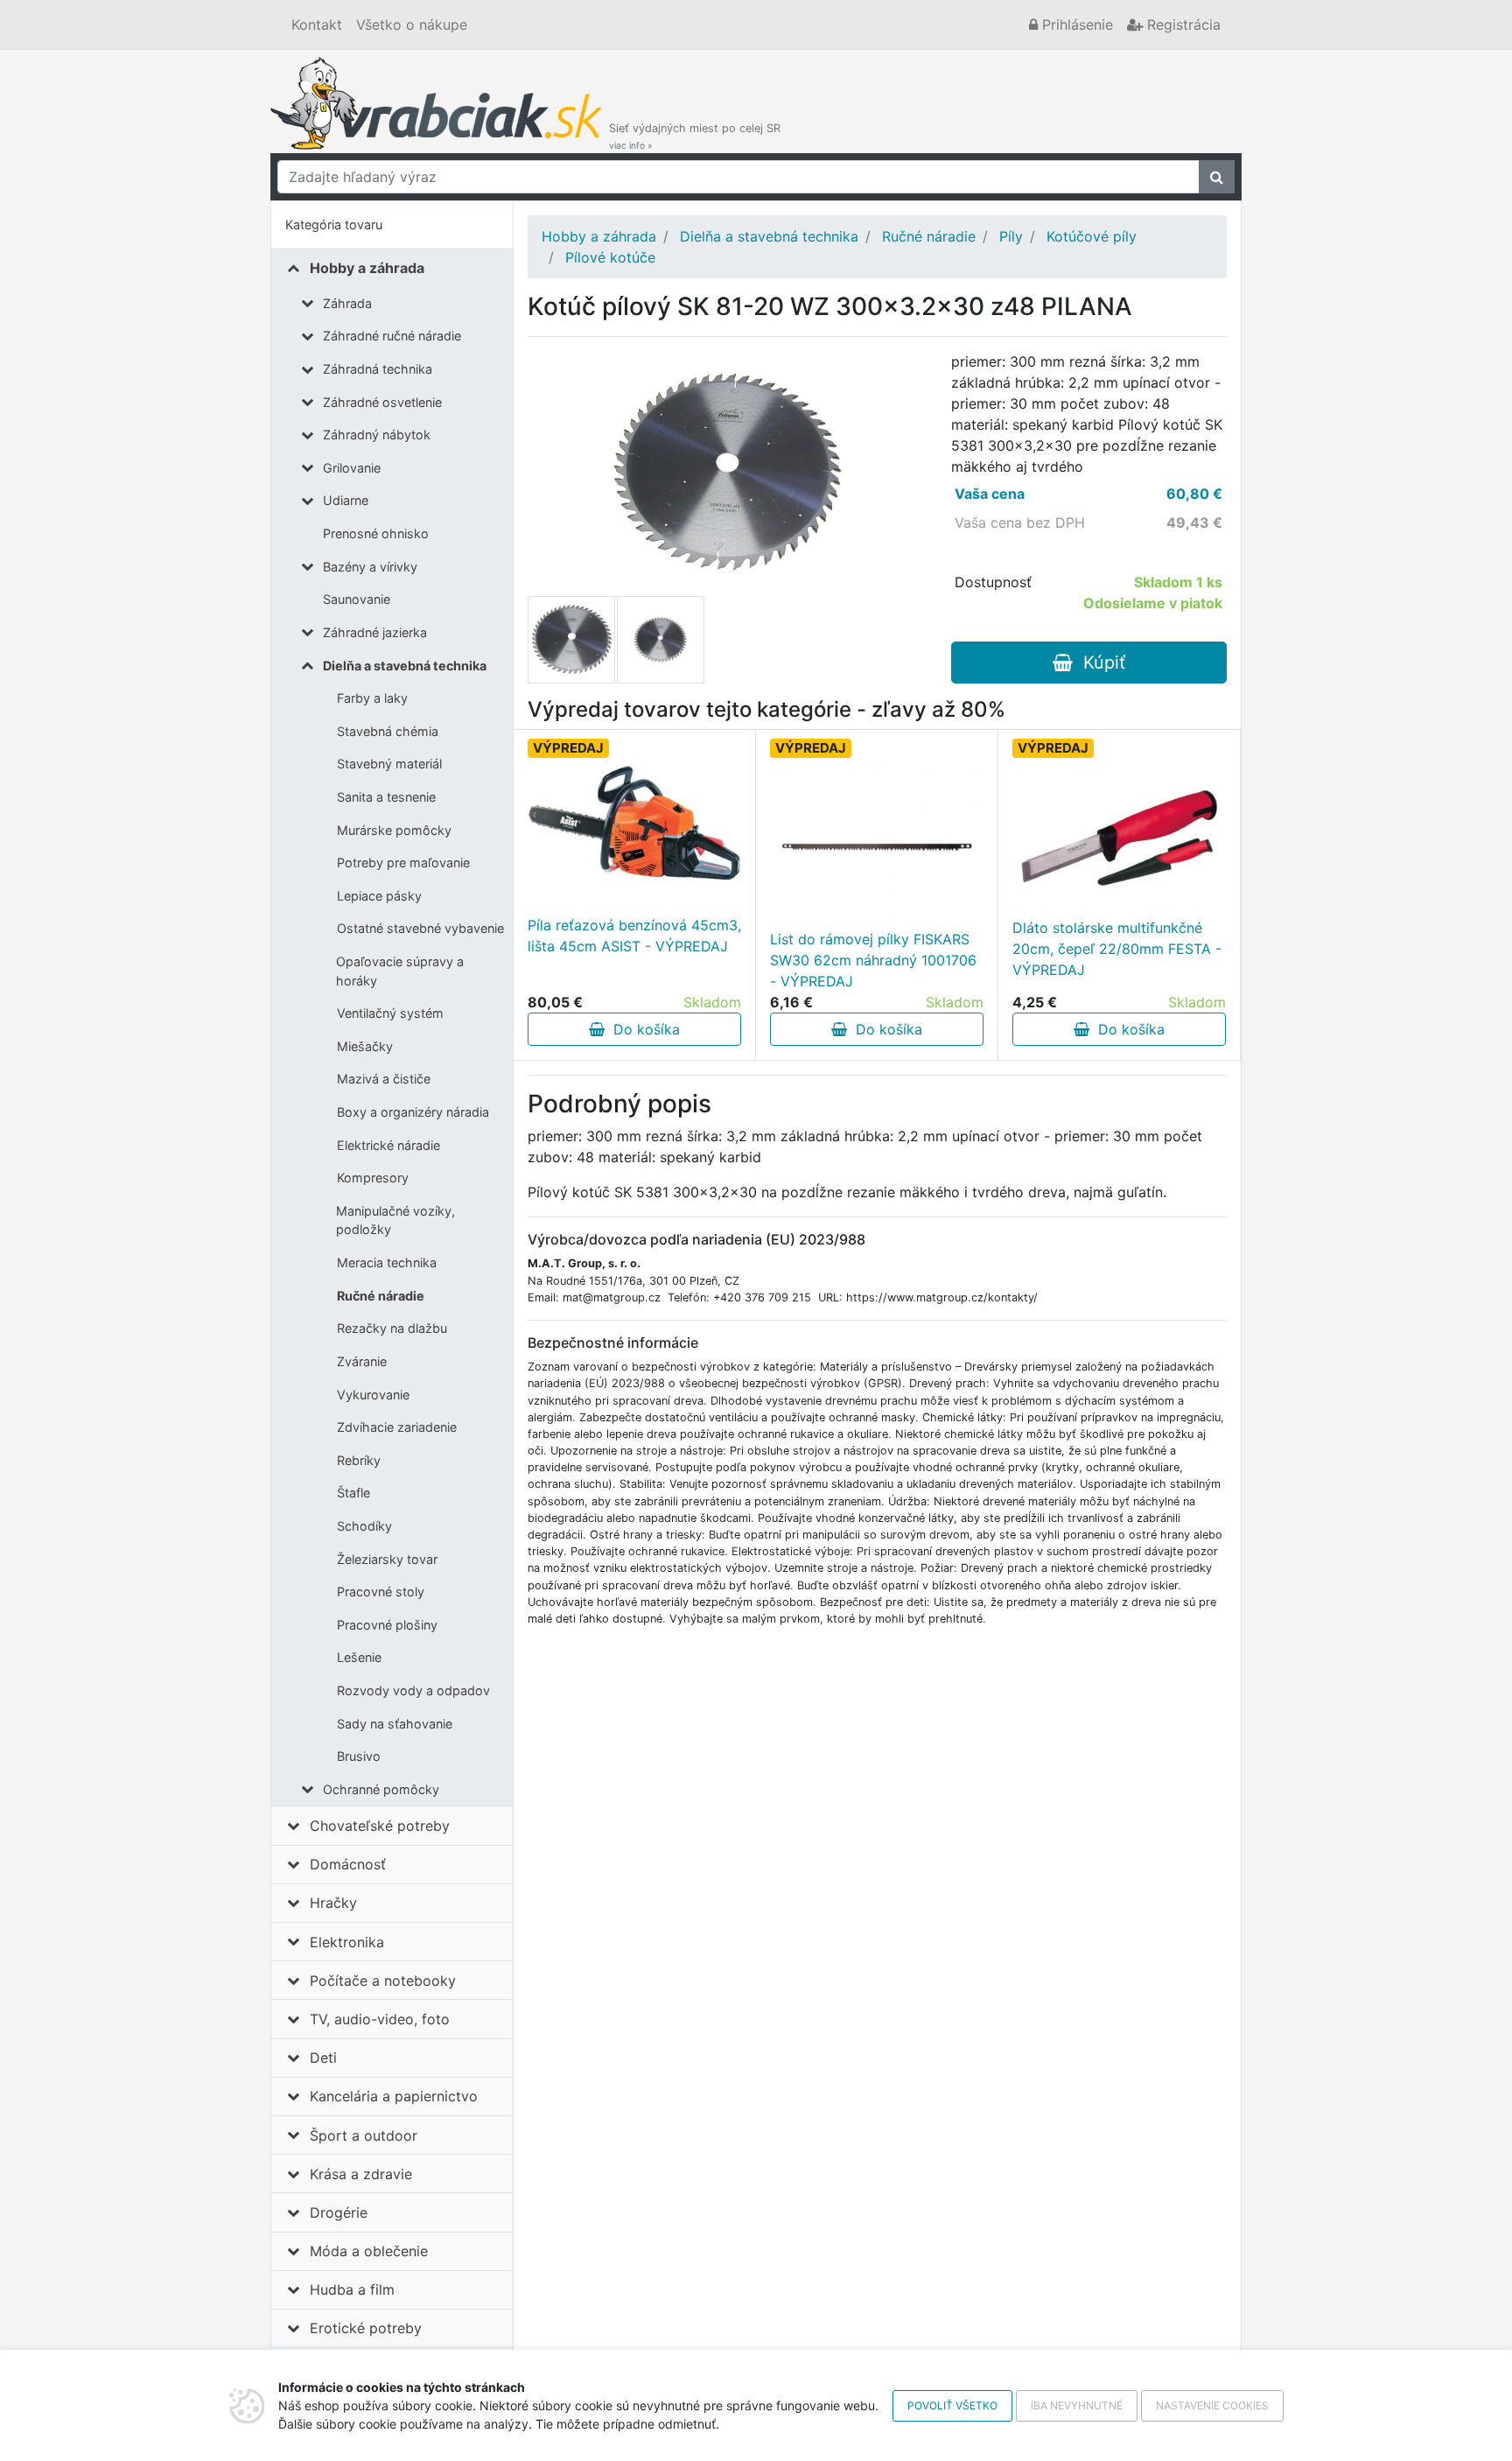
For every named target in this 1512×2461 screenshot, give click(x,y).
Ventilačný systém (390, 1013)
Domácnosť (348, 1864)
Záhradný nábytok (377, 435)
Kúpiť (1099, 663)
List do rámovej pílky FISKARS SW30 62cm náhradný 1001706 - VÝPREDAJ (873, 960)
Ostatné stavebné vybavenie (420, 928)
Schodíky (364, 1526)
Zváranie (362, 1361)
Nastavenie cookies (1212, 2405)
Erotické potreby (366, 2328)
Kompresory (373, 1178)
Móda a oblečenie (369, 2251)
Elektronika (347, 1942)
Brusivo (359, 1756)
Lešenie (359, 1657)
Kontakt (317, 25)
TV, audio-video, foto (380, 2019)
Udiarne (346, 500)
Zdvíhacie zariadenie (397, 1427)
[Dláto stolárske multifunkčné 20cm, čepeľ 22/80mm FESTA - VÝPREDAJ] (1119, 836)
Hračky (333, 1903)
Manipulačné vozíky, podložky (395, 1220)
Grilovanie (352, 468)
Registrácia (1182, 25)
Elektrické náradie (388, 1145)
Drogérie (339, 2212)
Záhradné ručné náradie (392, 336)
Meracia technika (387, 1262)
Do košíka (642, 1029)
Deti (323, 2058)
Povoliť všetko (952, 2405)
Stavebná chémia (388, 731)
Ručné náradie (381, 1296)
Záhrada (347, 303)
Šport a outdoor (364, 2135)
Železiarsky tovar (387, 1559)
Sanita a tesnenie (386, 797)
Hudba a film (352, 2289)
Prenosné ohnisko (376, 533)
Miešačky (365, 1046)
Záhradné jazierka (375, 632)
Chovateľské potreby (380, 1826)
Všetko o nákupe (412, 25)
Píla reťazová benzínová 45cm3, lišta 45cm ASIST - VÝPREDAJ (634, 936)
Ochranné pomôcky (381, 1789)
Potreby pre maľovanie (403, 862)
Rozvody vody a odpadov (413, 1690)
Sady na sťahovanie (395, 1724)
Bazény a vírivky (370, 567)
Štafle (353, 1493)
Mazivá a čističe (384, 1079)
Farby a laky (372, 698)
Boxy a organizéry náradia (413, 1112)
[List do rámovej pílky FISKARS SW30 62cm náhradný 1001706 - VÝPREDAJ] (877, 846)
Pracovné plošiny (387, 1625)
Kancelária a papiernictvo (394, 2096)
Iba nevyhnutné (1077, 2405)
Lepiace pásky (379, 896)
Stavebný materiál (389, 764)
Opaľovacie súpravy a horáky (400, 971)
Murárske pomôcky (394, 830)
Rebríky (359, 1460)
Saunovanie (357, 599)
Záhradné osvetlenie (382, 402)
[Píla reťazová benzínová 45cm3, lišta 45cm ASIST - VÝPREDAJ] (634, 822)
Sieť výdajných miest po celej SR (695, 136)
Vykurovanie (373, 1395)
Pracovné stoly (381, 1592)
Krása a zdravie (361, 2174)
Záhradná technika (378, 369)
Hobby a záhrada (367, 268)
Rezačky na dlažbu (392, 1328)
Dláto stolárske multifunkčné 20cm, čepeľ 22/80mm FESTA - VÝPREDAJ (1117, 949)
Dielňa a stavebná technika (405, 666)
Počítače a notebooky (383, 1981)
